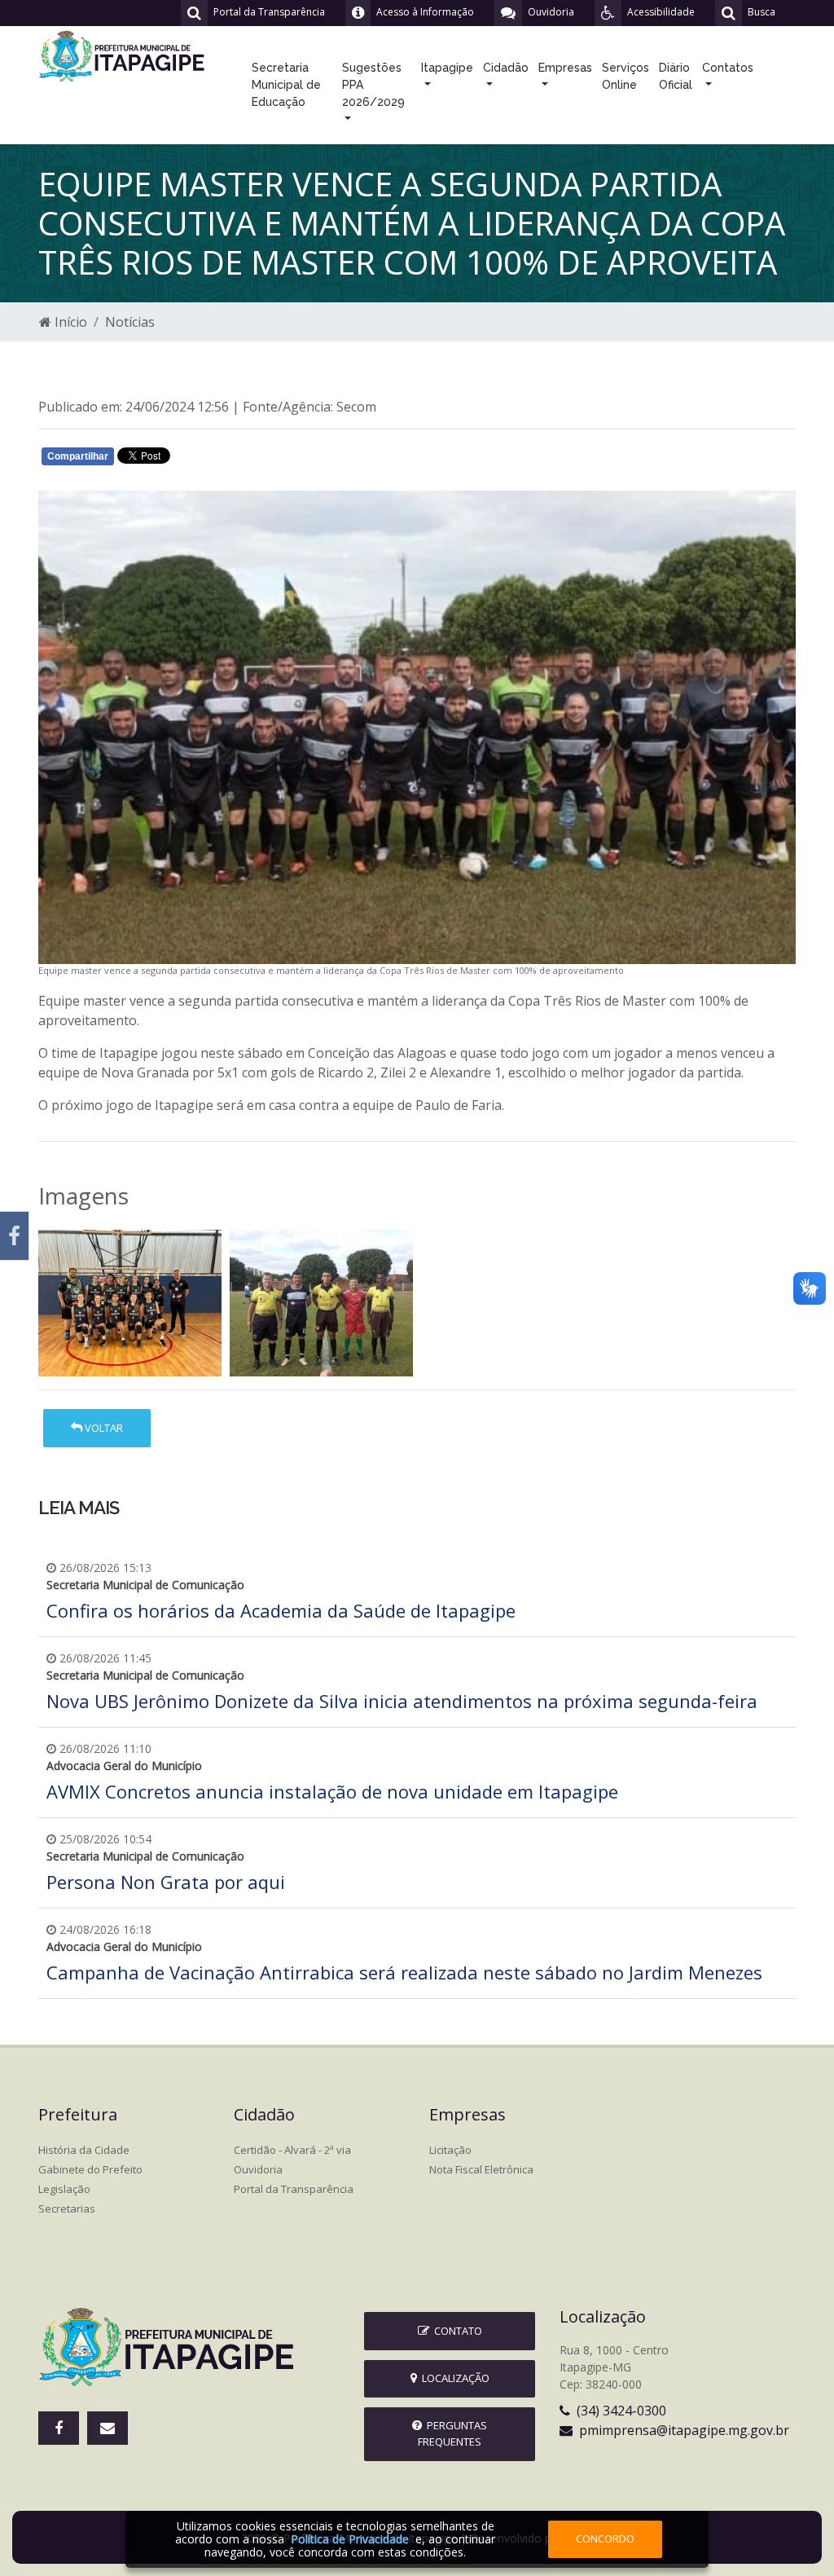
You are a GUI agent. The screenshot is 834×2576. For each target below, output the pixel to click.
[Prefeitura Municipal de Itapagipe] (124, 55)
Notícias (130, 322)
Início (69, 322)
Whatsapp (230, 460)
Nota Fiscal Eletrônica (481, 2169)
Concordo (605, 2539)
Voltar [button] (103, 1428)
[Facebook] (14, 1236)
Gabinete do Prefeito (90, 2169)
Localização (453, 2378)
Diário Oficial (676, 76)
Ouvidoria (258, 2169)
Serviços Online (625, 76)
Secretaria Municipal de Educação (286, 85)
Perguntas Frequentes (452, 2433)
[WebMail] (108, 2428)
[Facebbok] (59, 2428)
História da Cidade (84, 2150)
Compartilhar (78, 456)
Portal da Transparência (294, 2189)
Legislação (64, 2189)
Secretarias (67, 2208)
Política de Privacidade (350, 2539)
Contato (456, 2331)
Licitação (450, 2150)
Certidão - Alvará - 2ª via (292, 2150)
